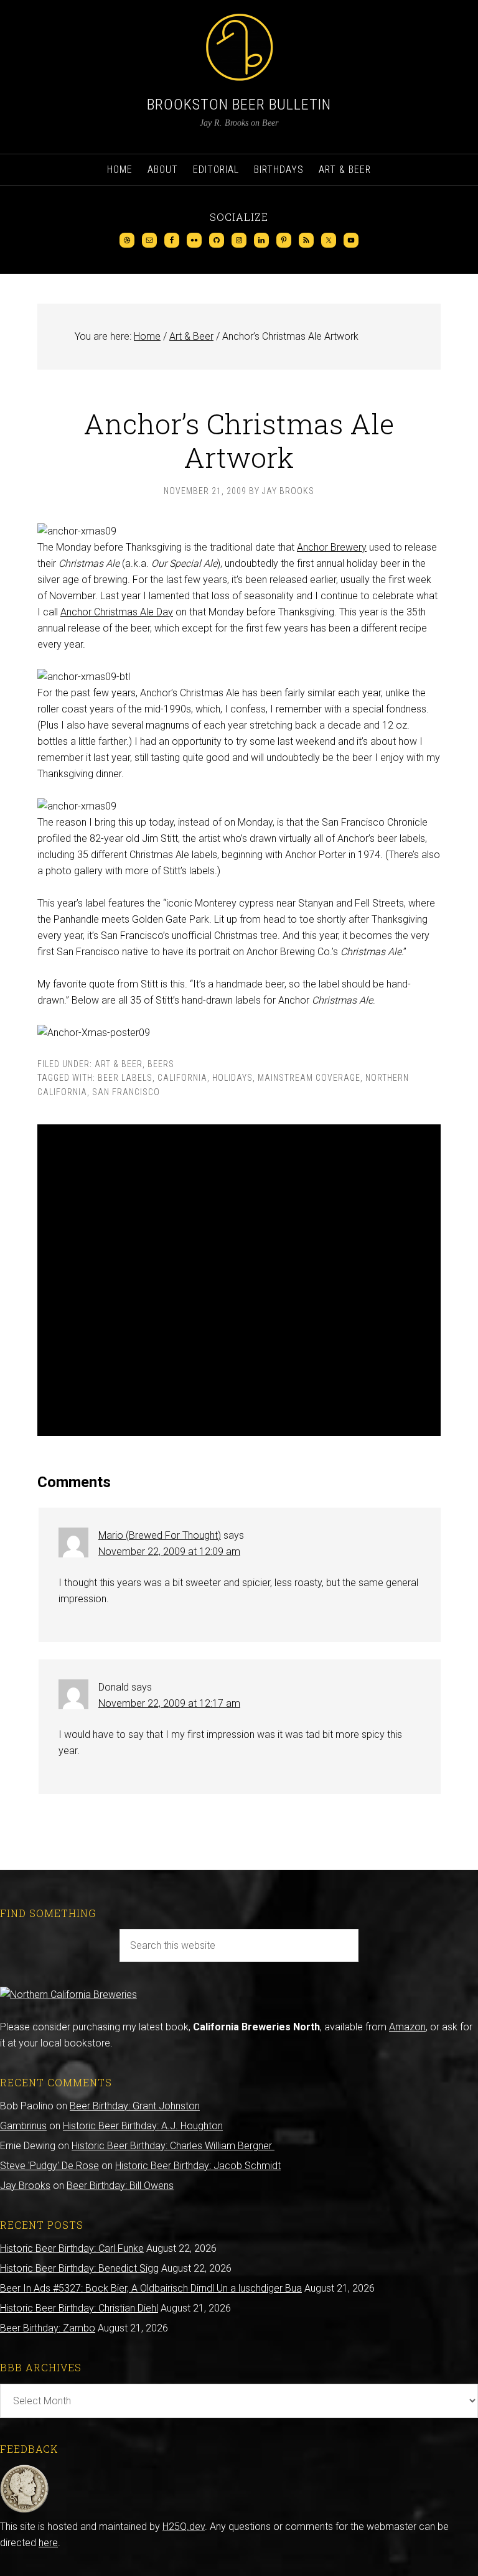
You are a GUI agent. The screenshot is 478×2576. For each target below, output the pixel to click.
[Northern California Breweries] (68, 1995)
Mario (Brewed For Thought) (160, 1535)
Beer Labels (125, 1078)
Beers (161, 1064)
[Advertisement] (239, 1280)
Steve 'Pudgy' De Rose (49, 2166)
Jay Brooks (25, 2186)
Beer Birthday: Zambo (48, 2328)
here (48, 2543)
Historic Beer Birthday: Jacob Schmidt (198, 2166)
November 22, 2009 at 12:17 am (169, 1703)
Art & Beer (119, 1064)
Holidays (232, 1078)
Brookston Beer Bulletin (239, 105)
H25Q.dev (184, 2527)
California (182, 1078)
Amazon (407, 2027)
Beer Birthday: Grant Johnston (135, 2106)
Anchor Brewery (332, 547)
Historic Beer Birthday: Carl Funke (72, 2248)
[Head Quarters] (25, 2510)
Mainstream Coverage (309, 1078)
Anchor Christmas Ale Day (117, 612)
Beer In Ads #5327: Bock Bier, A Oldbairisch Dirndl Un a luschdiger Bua (151, 2288)
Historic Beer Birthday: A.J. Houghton (143, 2126)
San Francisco (126, 1092)
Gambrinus (23, 2126)
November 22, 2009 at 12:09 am (169, 1552)
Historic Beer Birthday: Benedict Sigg (79, 2268)
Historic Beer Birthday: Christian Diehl (79, 2308)
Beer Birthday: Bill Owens (120, 2186)
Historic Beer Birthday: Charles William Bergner (173, 2146)
